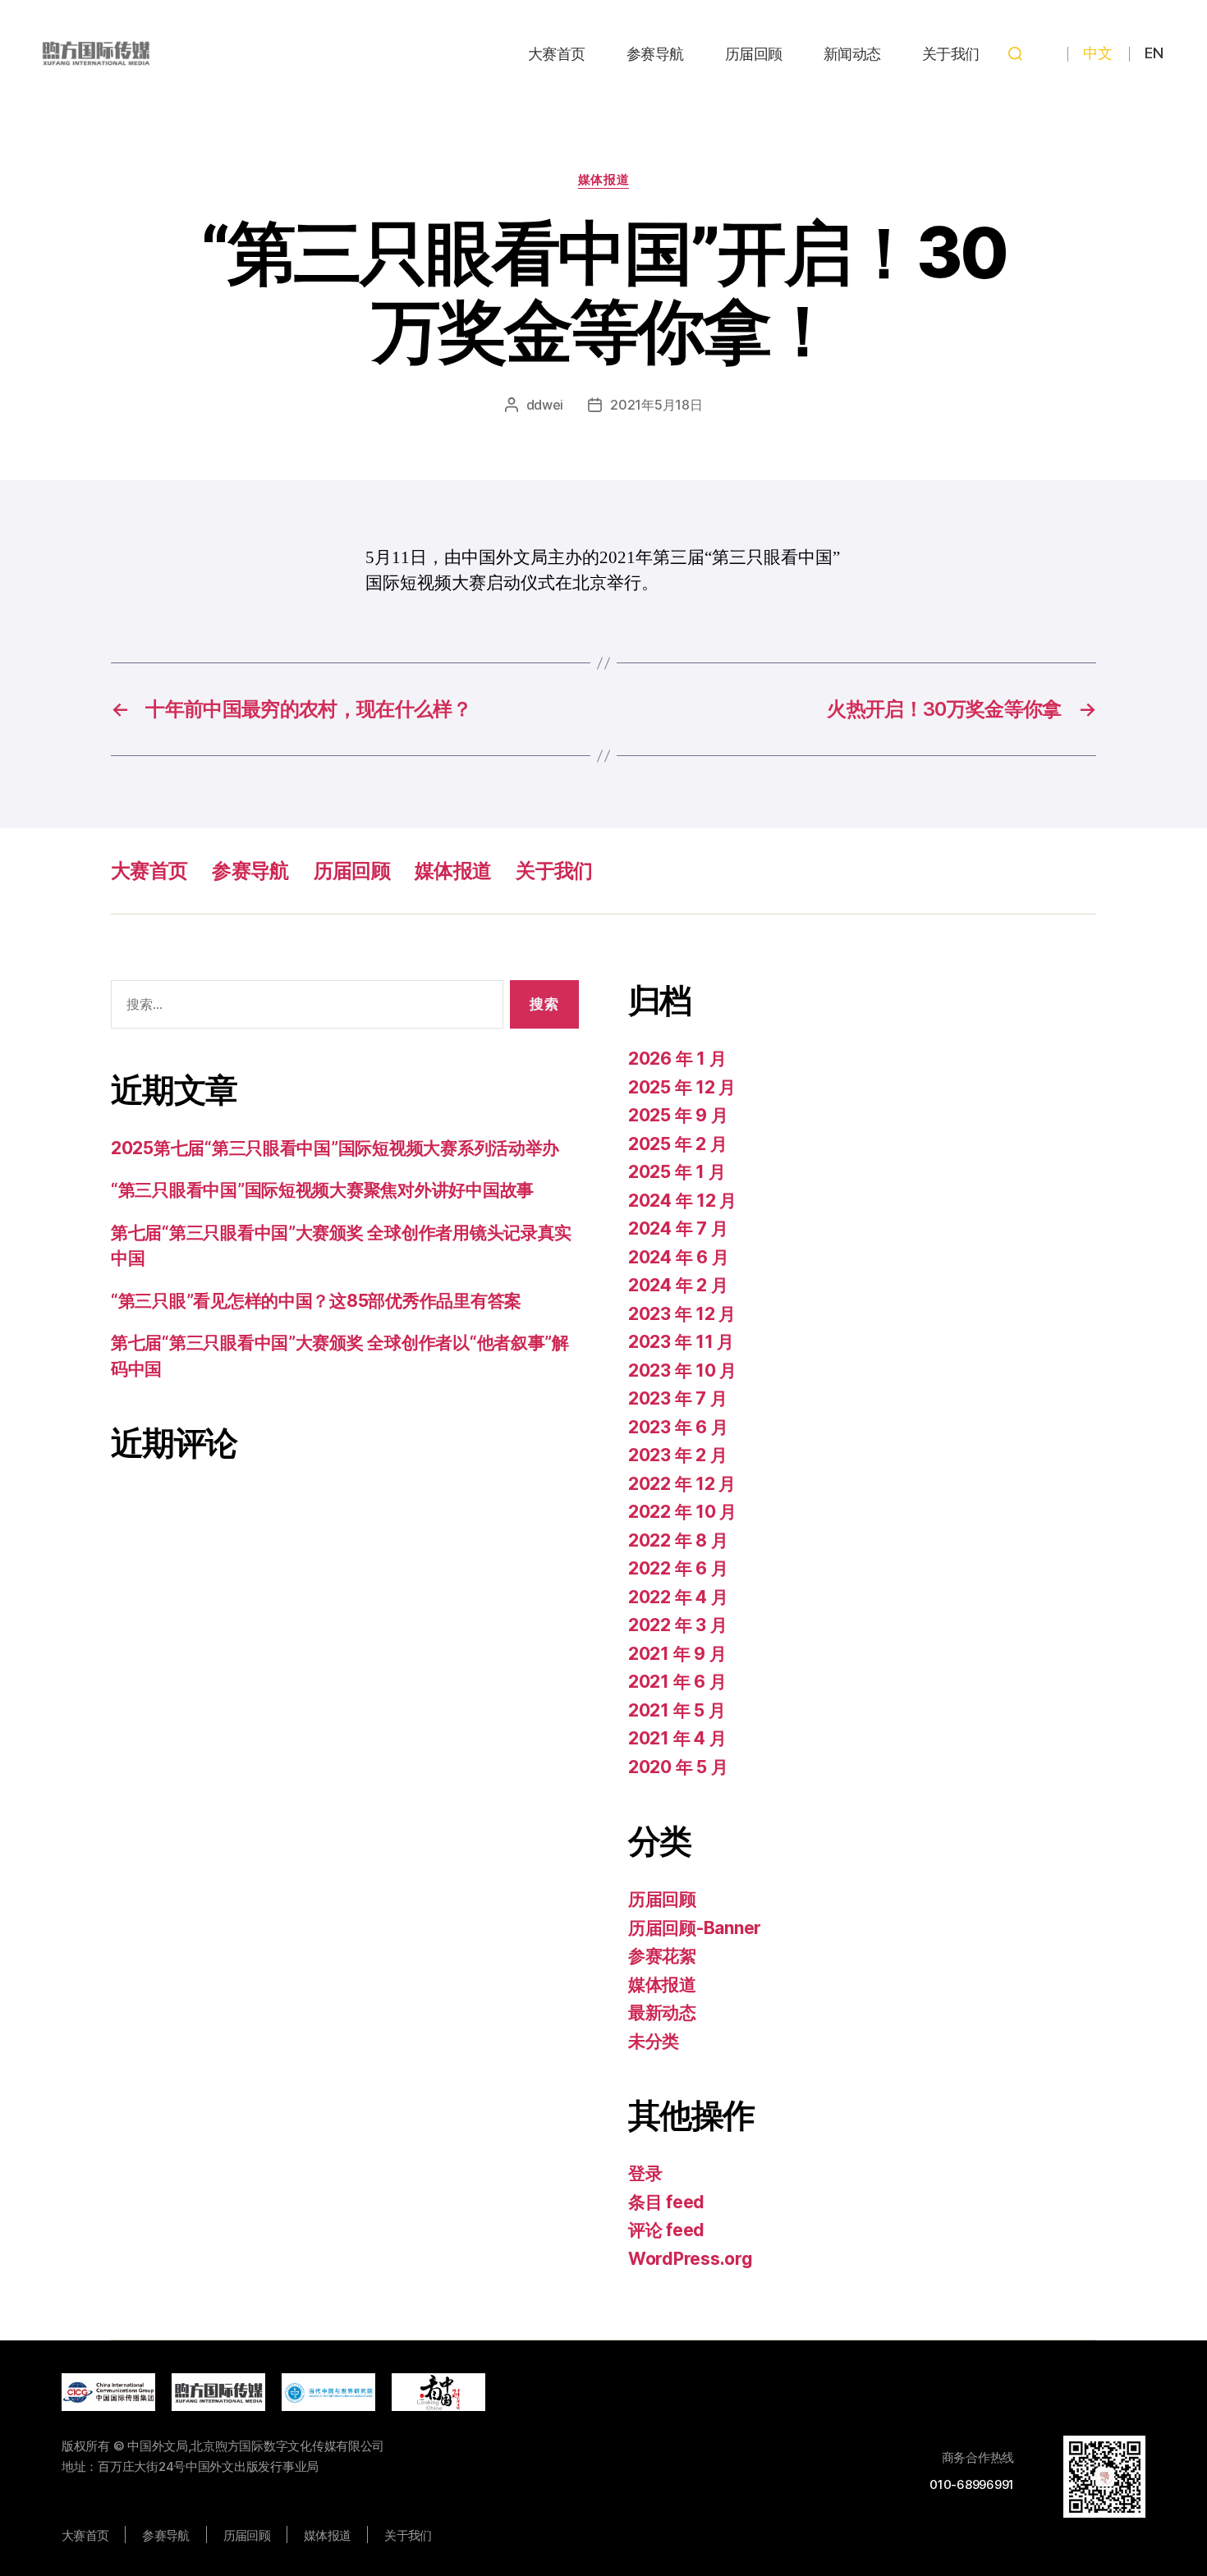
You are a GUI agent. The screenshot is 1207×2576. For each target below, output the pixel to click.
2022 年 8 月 (678, 1540)
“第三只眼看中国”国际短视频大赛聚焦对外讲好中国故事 (322, 1190)
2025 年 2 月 (677, 1144)
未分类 (654, 2041)
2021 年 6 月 (677, 1682)
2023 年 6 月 (678, 1427)
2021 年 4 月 (677, 1738)
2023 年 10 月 (682, 1371)
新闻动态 (852, 54)
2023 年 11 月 (681, 1342)
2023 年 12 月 (682, 1314)
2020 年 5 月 (678, 1767)
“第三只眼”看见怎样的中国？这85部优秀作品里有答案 (316, 1301)
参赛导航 (655, 54)
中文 (1097, 53)
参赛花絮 (662, 1956)
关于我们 (951, 54)
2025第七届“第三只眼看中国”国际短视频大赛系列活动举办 (335, 1148)
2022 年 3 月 (677, 1625)
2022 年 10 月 (682, 1512)
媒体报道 (603, 180)
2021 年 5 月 (677, 1710)
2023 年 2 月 (677, 1455)
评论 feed (666, 2230)
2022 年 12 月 (682, 1484)
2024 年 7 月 (678, 1228)
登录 (645, 2173)
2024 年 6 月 (678, 1257)
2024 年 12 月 (682, 1201)
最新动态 (662, 2012)
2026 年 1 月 (677, 1059)
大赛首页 (557, 54)
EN (1154, 53)
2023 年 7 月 (677, 1398)
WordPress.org (691, 2259)
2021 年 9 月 (677, 1654)
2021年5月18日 (656, 405)
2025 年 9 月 (678, 1115)
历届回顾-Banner (695, 1928)
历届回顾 (754, 54)
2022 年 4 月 (678, 1597)
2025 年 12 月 (682, 1087)
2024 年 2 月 (678, 1285)
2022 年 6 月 (678, 1568)
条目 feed (666, 2202)
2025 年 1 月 (677, 1172)
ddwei (545, 405)
